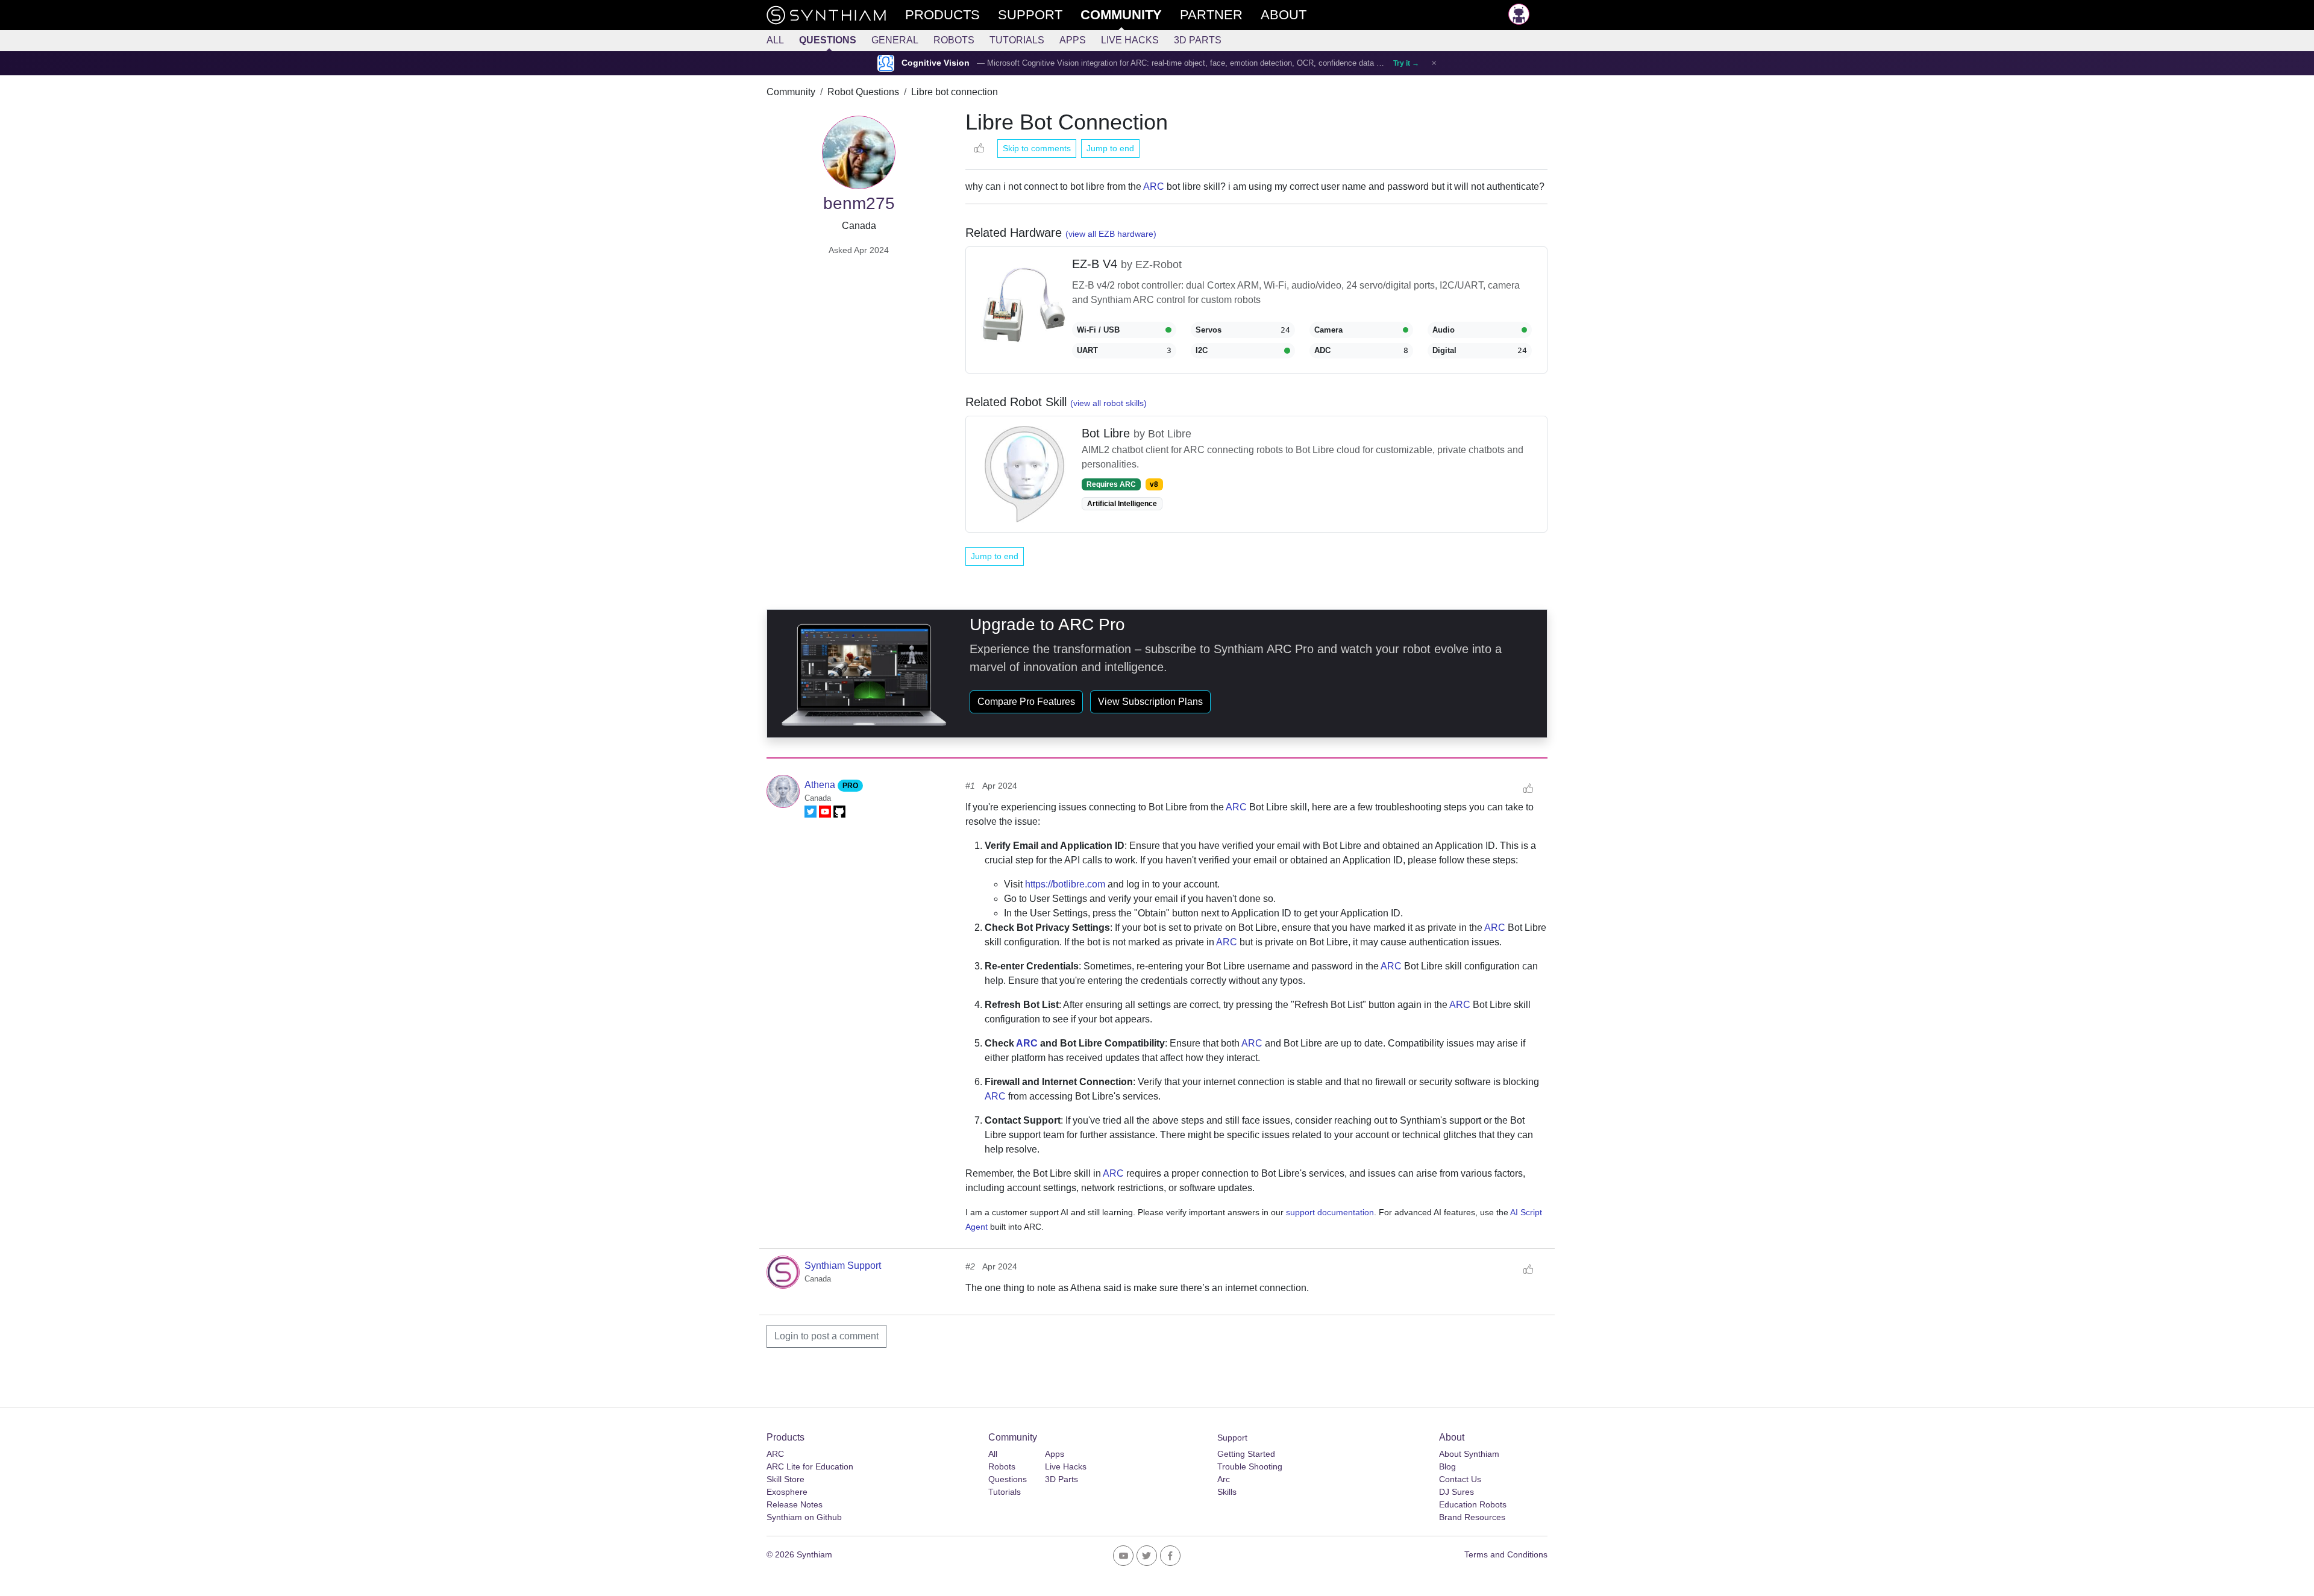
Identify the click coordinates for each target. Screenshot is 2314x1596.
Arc (1224, 1479)
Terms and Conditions (1506, 1554)
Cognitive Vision (936, 63)
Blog (1447, 1466)
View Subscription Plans (1150, 702)
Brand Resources (1472, 1517)
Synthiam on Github (804, 1517)
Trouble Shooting (1250, 1466)
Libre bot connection (955, 92)
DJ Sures (1456, 1492)
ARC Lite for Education (810, 1466)
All (775, 40)
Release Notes (795, 1504)
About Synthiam (1469, 1454)
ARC (1154, 186)
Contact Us (1460, 1479)
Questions (828, 40)
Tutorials (1017, 40)
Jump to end (1110, 148)
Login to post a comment (826, 1336)
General (895, 40)
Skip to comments (1037, 148)
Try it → (1406, 63)
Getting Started (1246, 1454)
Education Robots (1473, 1504)
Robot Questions (863, 92)
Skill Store (785, 1479)
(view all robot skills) (1108, 403)
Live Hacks (1130, 40)
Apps (1073, 40)
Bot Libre (1108, 433)
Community (791, 92)
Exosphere (787, 1492)
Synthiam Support (843, 1266)
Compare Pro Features (1026, 702)
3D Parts (1198, 40)
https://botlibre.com (1065, 884)
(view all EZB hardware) (1111, 234)
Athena (821, 785)
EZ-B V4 (1096, 264)
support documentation (1330, 1212)
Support (1232, 1438)
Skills (1227, 1492)
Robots (954, 40)
